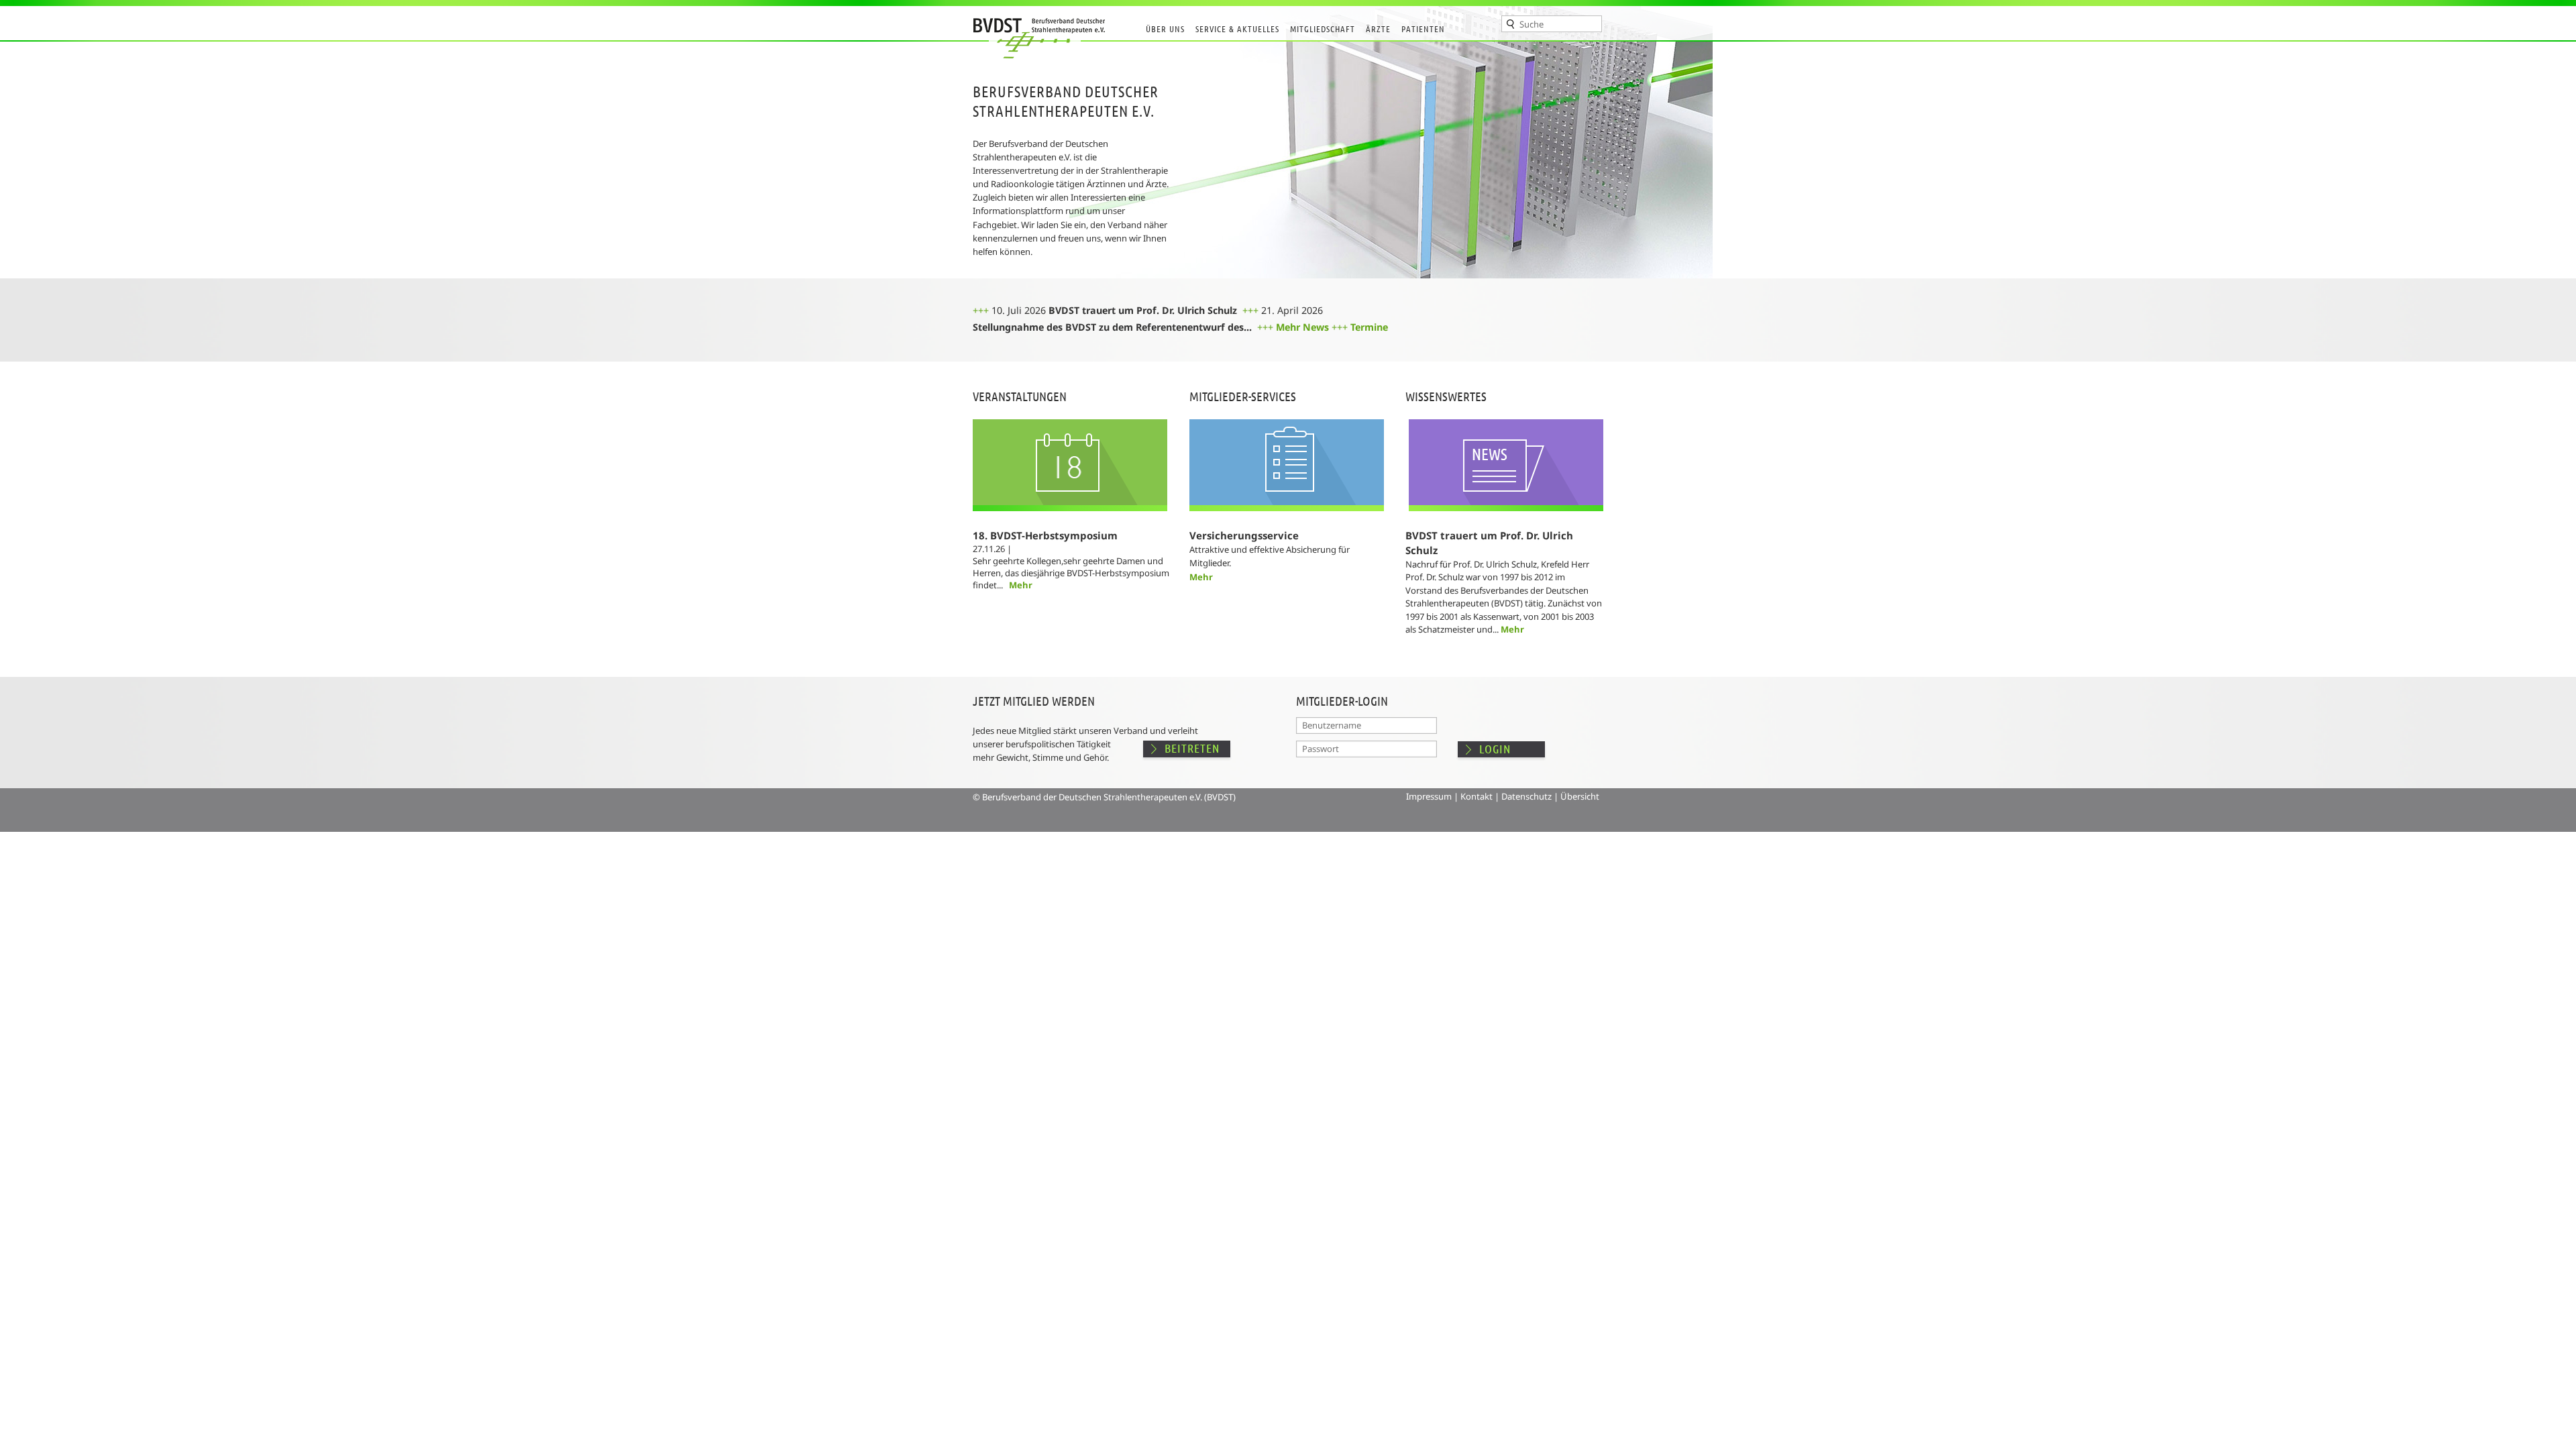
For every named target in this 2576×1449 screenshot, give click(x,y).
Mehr (1021, 585)
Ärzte (1378, 29)
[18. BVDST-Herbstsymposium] (1070, 525)
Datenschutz (1526, 796)
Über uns (1165, 29)
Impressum (1429, 796)
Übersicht (1580, 796)
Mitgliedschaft (1323, 29)
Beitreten (1192, 748)
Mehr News (1302, 327)
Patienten (1423, 29)
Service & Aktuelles (1237, 29)
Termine (1369, 327)
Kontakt (1477, 796)
